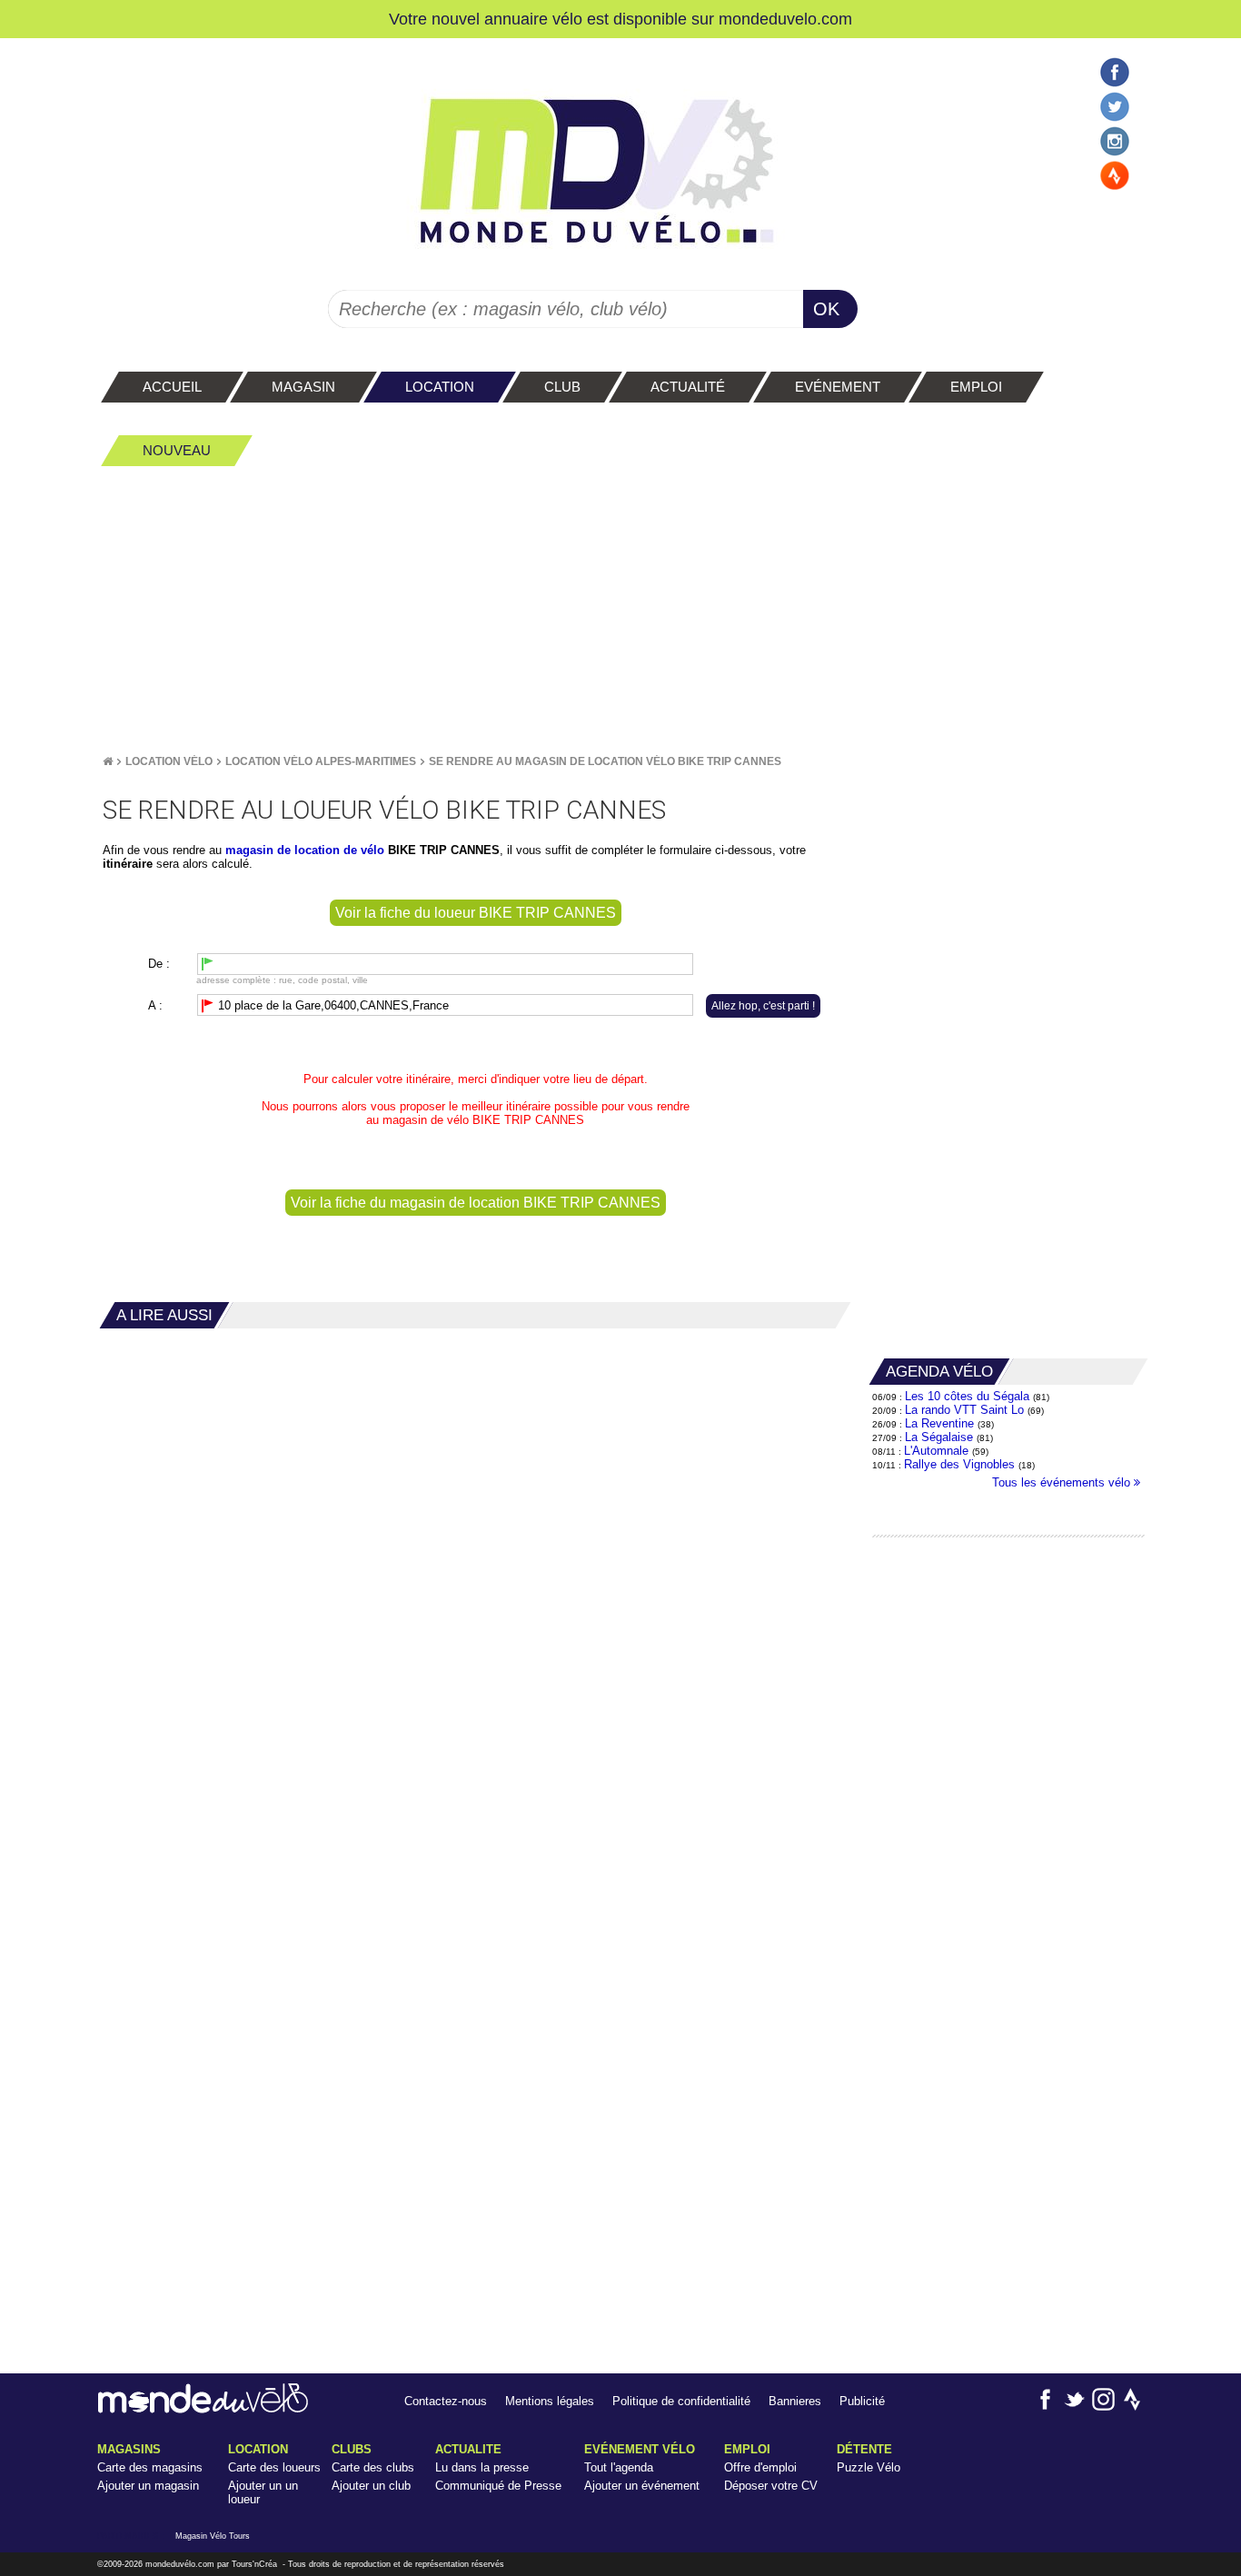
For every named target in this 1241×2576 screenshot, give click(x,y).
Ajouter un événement (642, 2486)
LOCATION (258, 2449)
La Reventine (941, 1423)
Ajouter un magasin (148, 2486)
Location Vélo (169, 761)
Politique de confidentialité (681, 2401)
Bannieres (795, 2401)
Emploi (747, 2449)
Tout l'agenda (619, 2467)
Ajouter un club (371, 2486)
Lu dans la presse (482, 2467)
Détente (864, 2449)
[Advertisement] (620, 610)
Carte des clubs (373, 2467)
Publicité (862, 2401)
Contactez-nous (446, 2401)
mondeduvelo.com (785, 19)
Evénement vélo (640, 2449)
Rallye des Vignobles (959, 1464)
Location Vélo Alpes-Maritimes (321, 761)
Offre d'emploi (760, 2467)
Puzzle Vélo (869, 2467)
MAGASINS (129, 2449)
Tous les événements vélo (1063, 1482)
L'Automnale (936, 1451)
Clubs (352, 2449)
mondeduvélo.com (180, 2564)
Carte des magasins (150, 2467)
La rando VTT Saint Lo (964, 1410)
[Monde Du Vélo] (108, 761)
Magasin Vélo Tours (213, 2536)
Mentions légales (550, 2401)
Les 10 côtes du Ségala (967, 1396)
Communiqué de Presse (498, 2486)
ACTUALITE (468, 2449)
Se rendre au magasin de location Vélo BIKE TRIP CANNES (605, 761)
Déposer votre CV (771, 2486)
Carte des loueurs (274, 2467)
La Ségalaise (939, 1437)
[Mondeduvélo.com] (203, 2409)
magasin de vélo (426, 1120)
